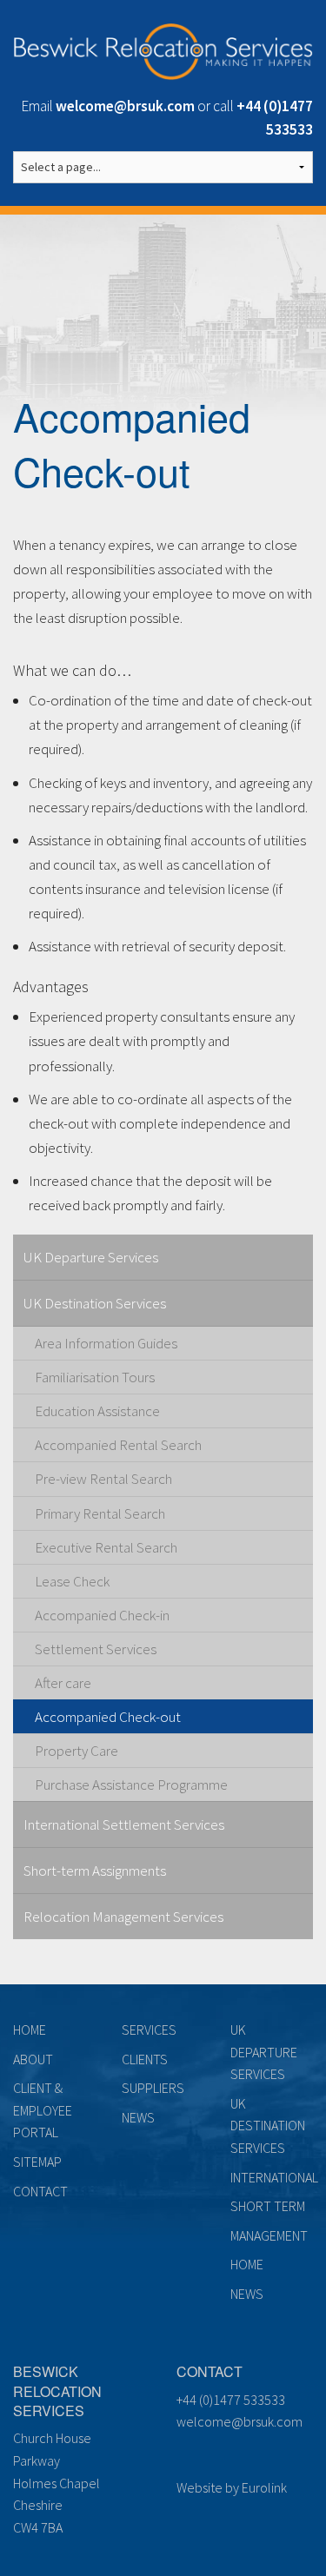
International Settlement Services (124, 1824)
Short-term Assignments (95, 1871)
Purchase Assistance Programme (131, 1785)
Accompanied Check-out (108, 1717)
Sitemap (37, 2162)
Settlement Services (96, 1649)
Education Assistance (97, 1411)
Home (30, 2030)
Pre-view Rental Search (103, 1479)
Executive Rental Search (106, 1547)
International (274, 2177)
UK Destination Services (95, 1303)
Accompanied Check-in (102, 1615)
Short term (268, 2206)
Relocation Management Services (123, 1917)
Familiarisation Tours (95, 1377)
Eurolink (264, 2487)
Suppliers (153, 2088)
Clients (145, 2059)
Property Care (77, 1751)
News (138, 2117)
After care (63, 1683)
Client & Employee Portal (43, 2110)
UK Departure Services (91, 1257)
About (33, 2059)
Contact (40, 2191)
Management (269, 2235)
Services (149, 2030)
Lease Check (72, 1581)
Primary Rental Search (100, 1513)
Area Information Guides (106, 1343)
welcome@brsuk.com (240, 2421)
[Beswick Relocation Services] (163, 49)
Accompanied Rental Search (118, 1445)
